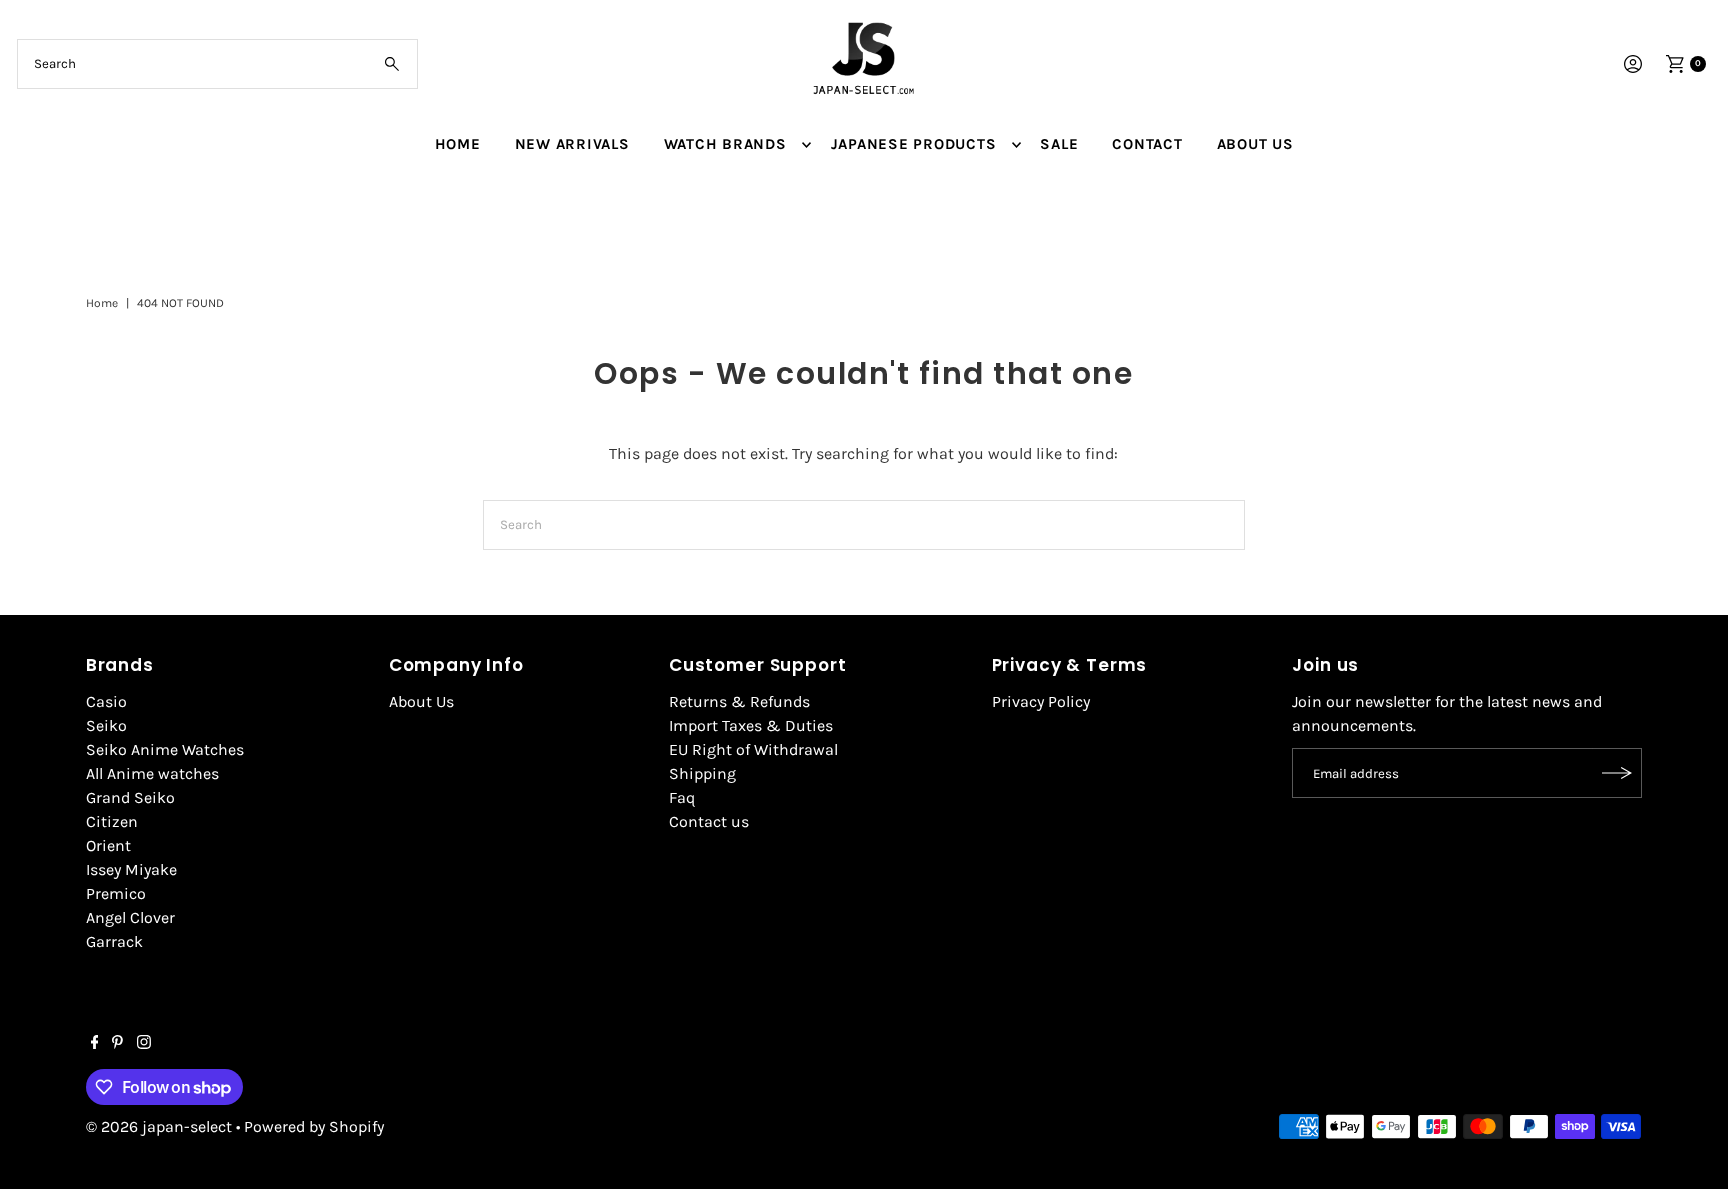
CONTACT (1147, 144)
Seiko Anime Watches (165, 749)
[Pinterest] (117, 1044)
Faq (682, 797)
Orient (108, 845)
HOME (458, 144)
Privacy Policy (1041, 701)
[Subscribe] (1617, 773)
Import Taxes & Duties (751, 725)
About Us (421, 701)
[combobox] (217, 64)
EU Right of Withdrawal (753, 749)
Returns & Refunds (739, 701)
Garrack (114, 941)
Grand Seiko (130, 797)
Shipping (702, 773)
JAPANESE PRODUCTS (914, 144)
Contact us (709, 821)
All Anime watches (152, 773)
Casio (106, 701)
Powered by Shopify (314, 1126)
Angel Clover (130, 917)
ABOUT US (1255, 144)
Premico (116, 893)
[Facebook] (95, 1044)
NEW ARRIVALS (572, 144)
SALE (1059, 144)
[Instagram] (144, 1044)
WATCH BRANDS (725, 144)
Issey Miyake (131, 869)
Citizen (112, 821)
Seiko (106, 725)
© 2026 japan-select (159, 1126)
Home (102, 303)
